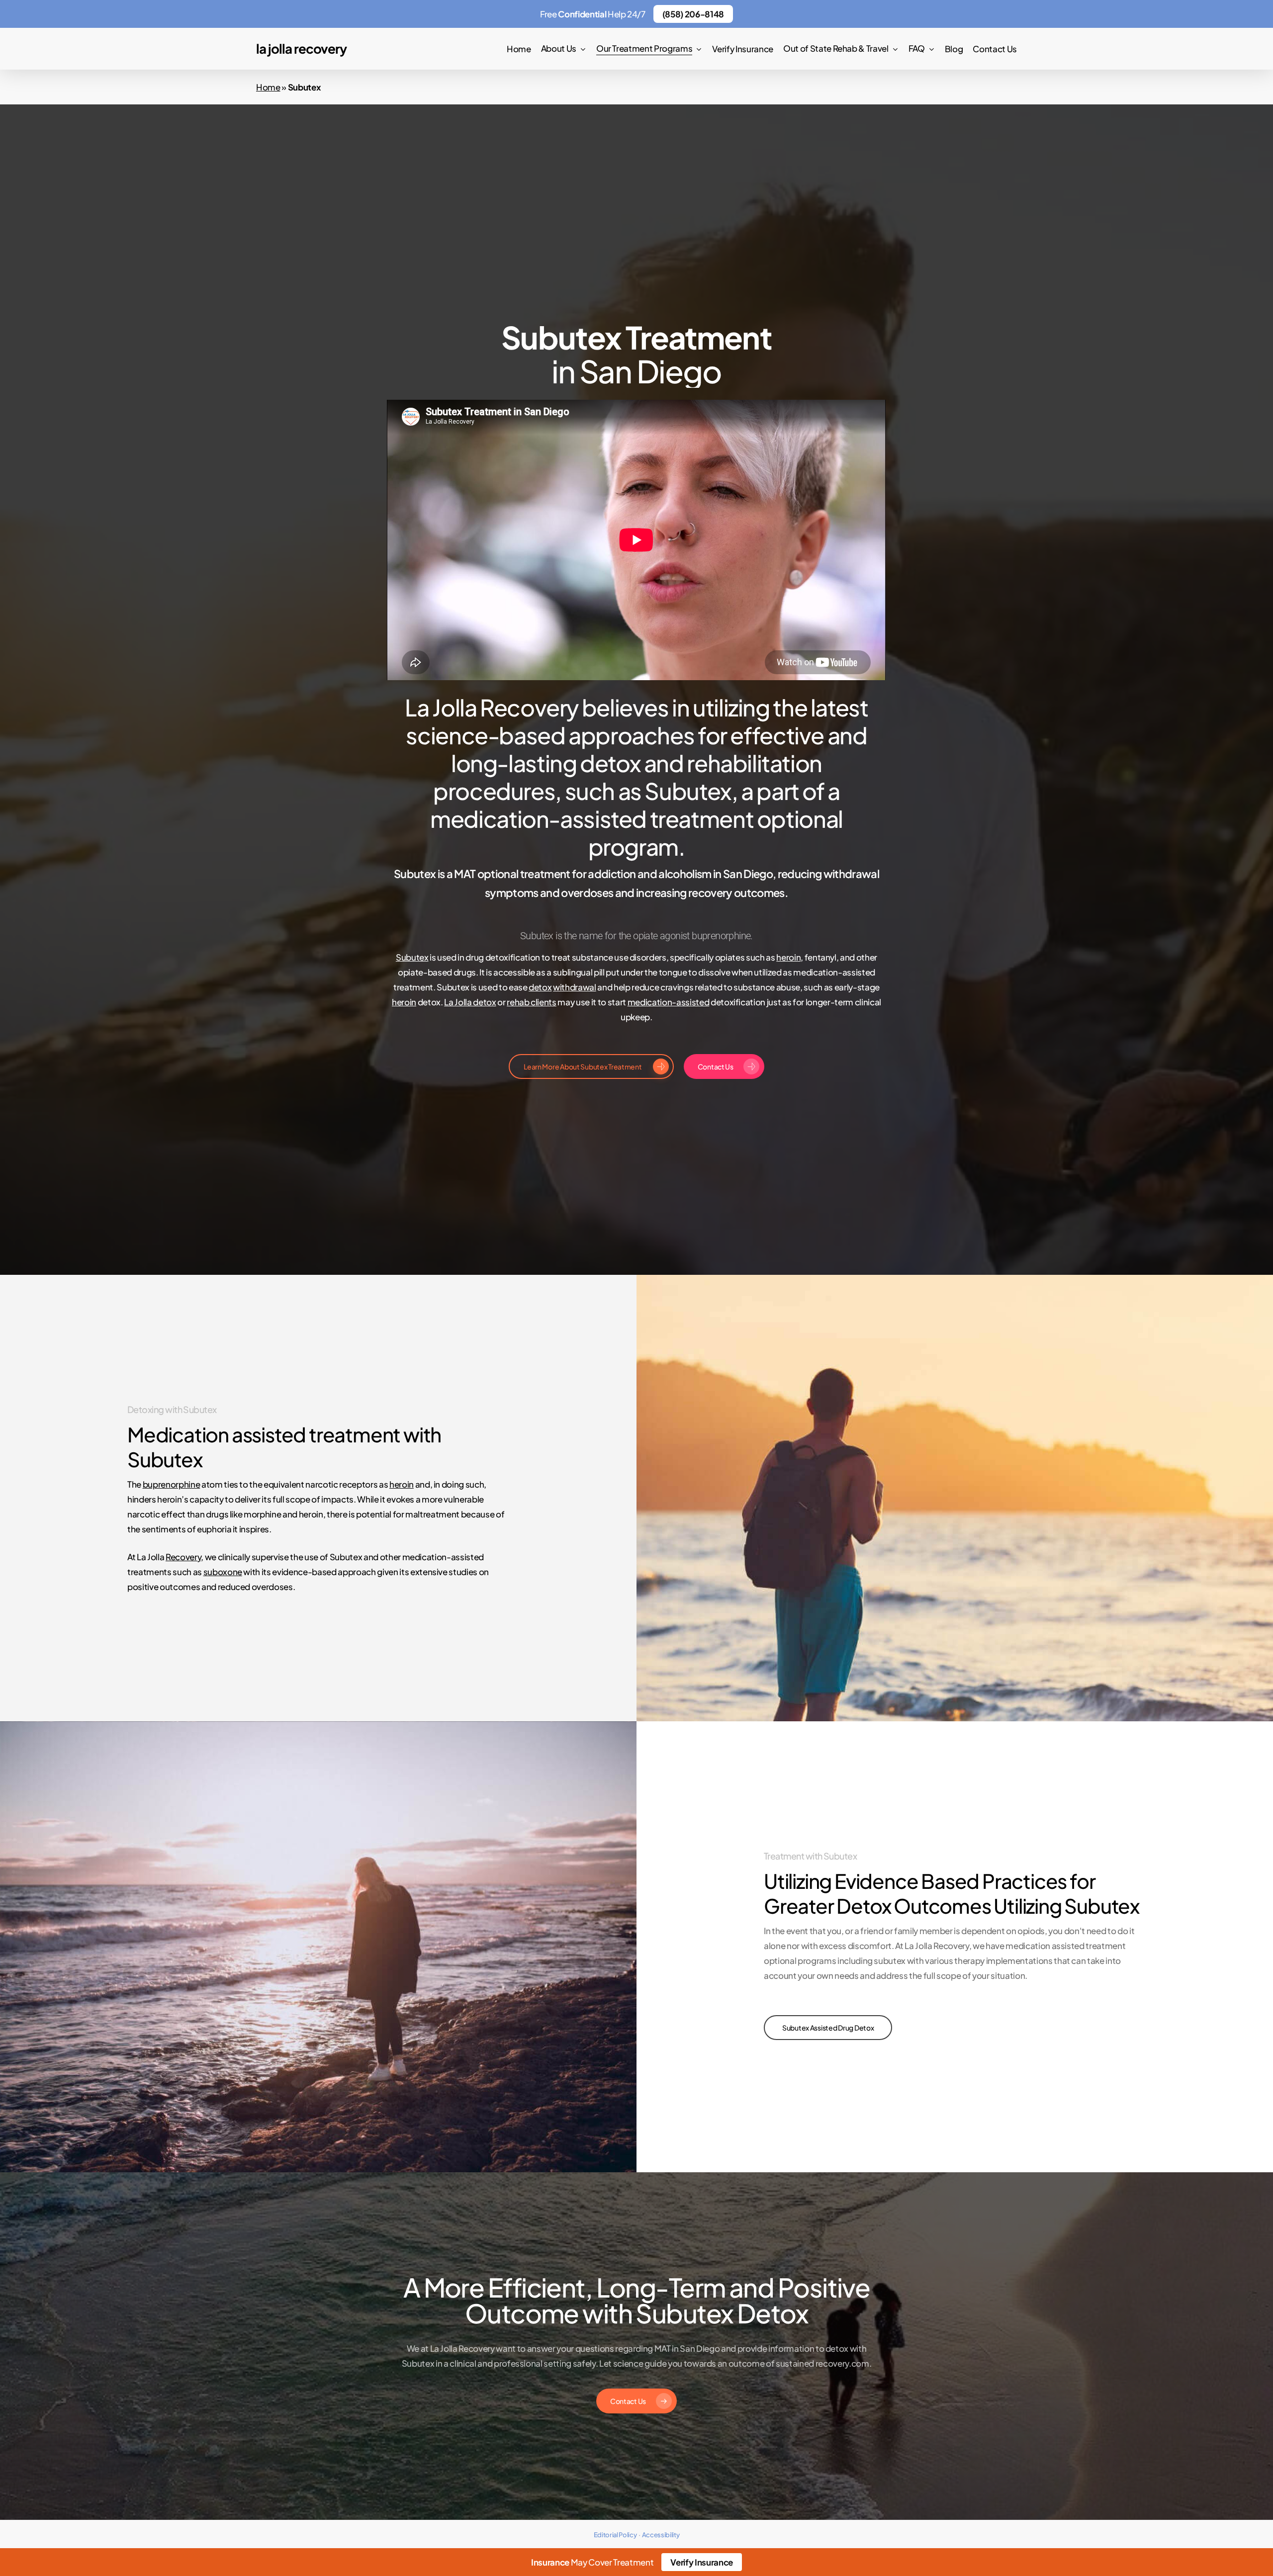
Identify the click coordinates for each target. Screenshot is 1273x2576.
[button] (591, 1066)
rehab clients (532, 1002)
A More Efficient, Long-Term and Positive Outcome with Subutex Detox (637, 2300)
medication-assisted (669, 1002)
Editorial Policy (615, 2535)
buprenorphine (172, 1484)
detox (540, 987)
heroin (788, 957)
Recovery (183, 1557)
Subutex (412, 957)
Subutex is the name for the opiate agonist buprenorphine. (636, 936)
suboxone (223, 1572)
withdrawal (575, 987)
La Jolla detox (470, 1002)
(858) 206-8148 (693, 14)
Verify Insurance (702, 2562)
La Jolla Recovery (301, 49)
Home (268, 87)
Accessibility (661, 2535)
